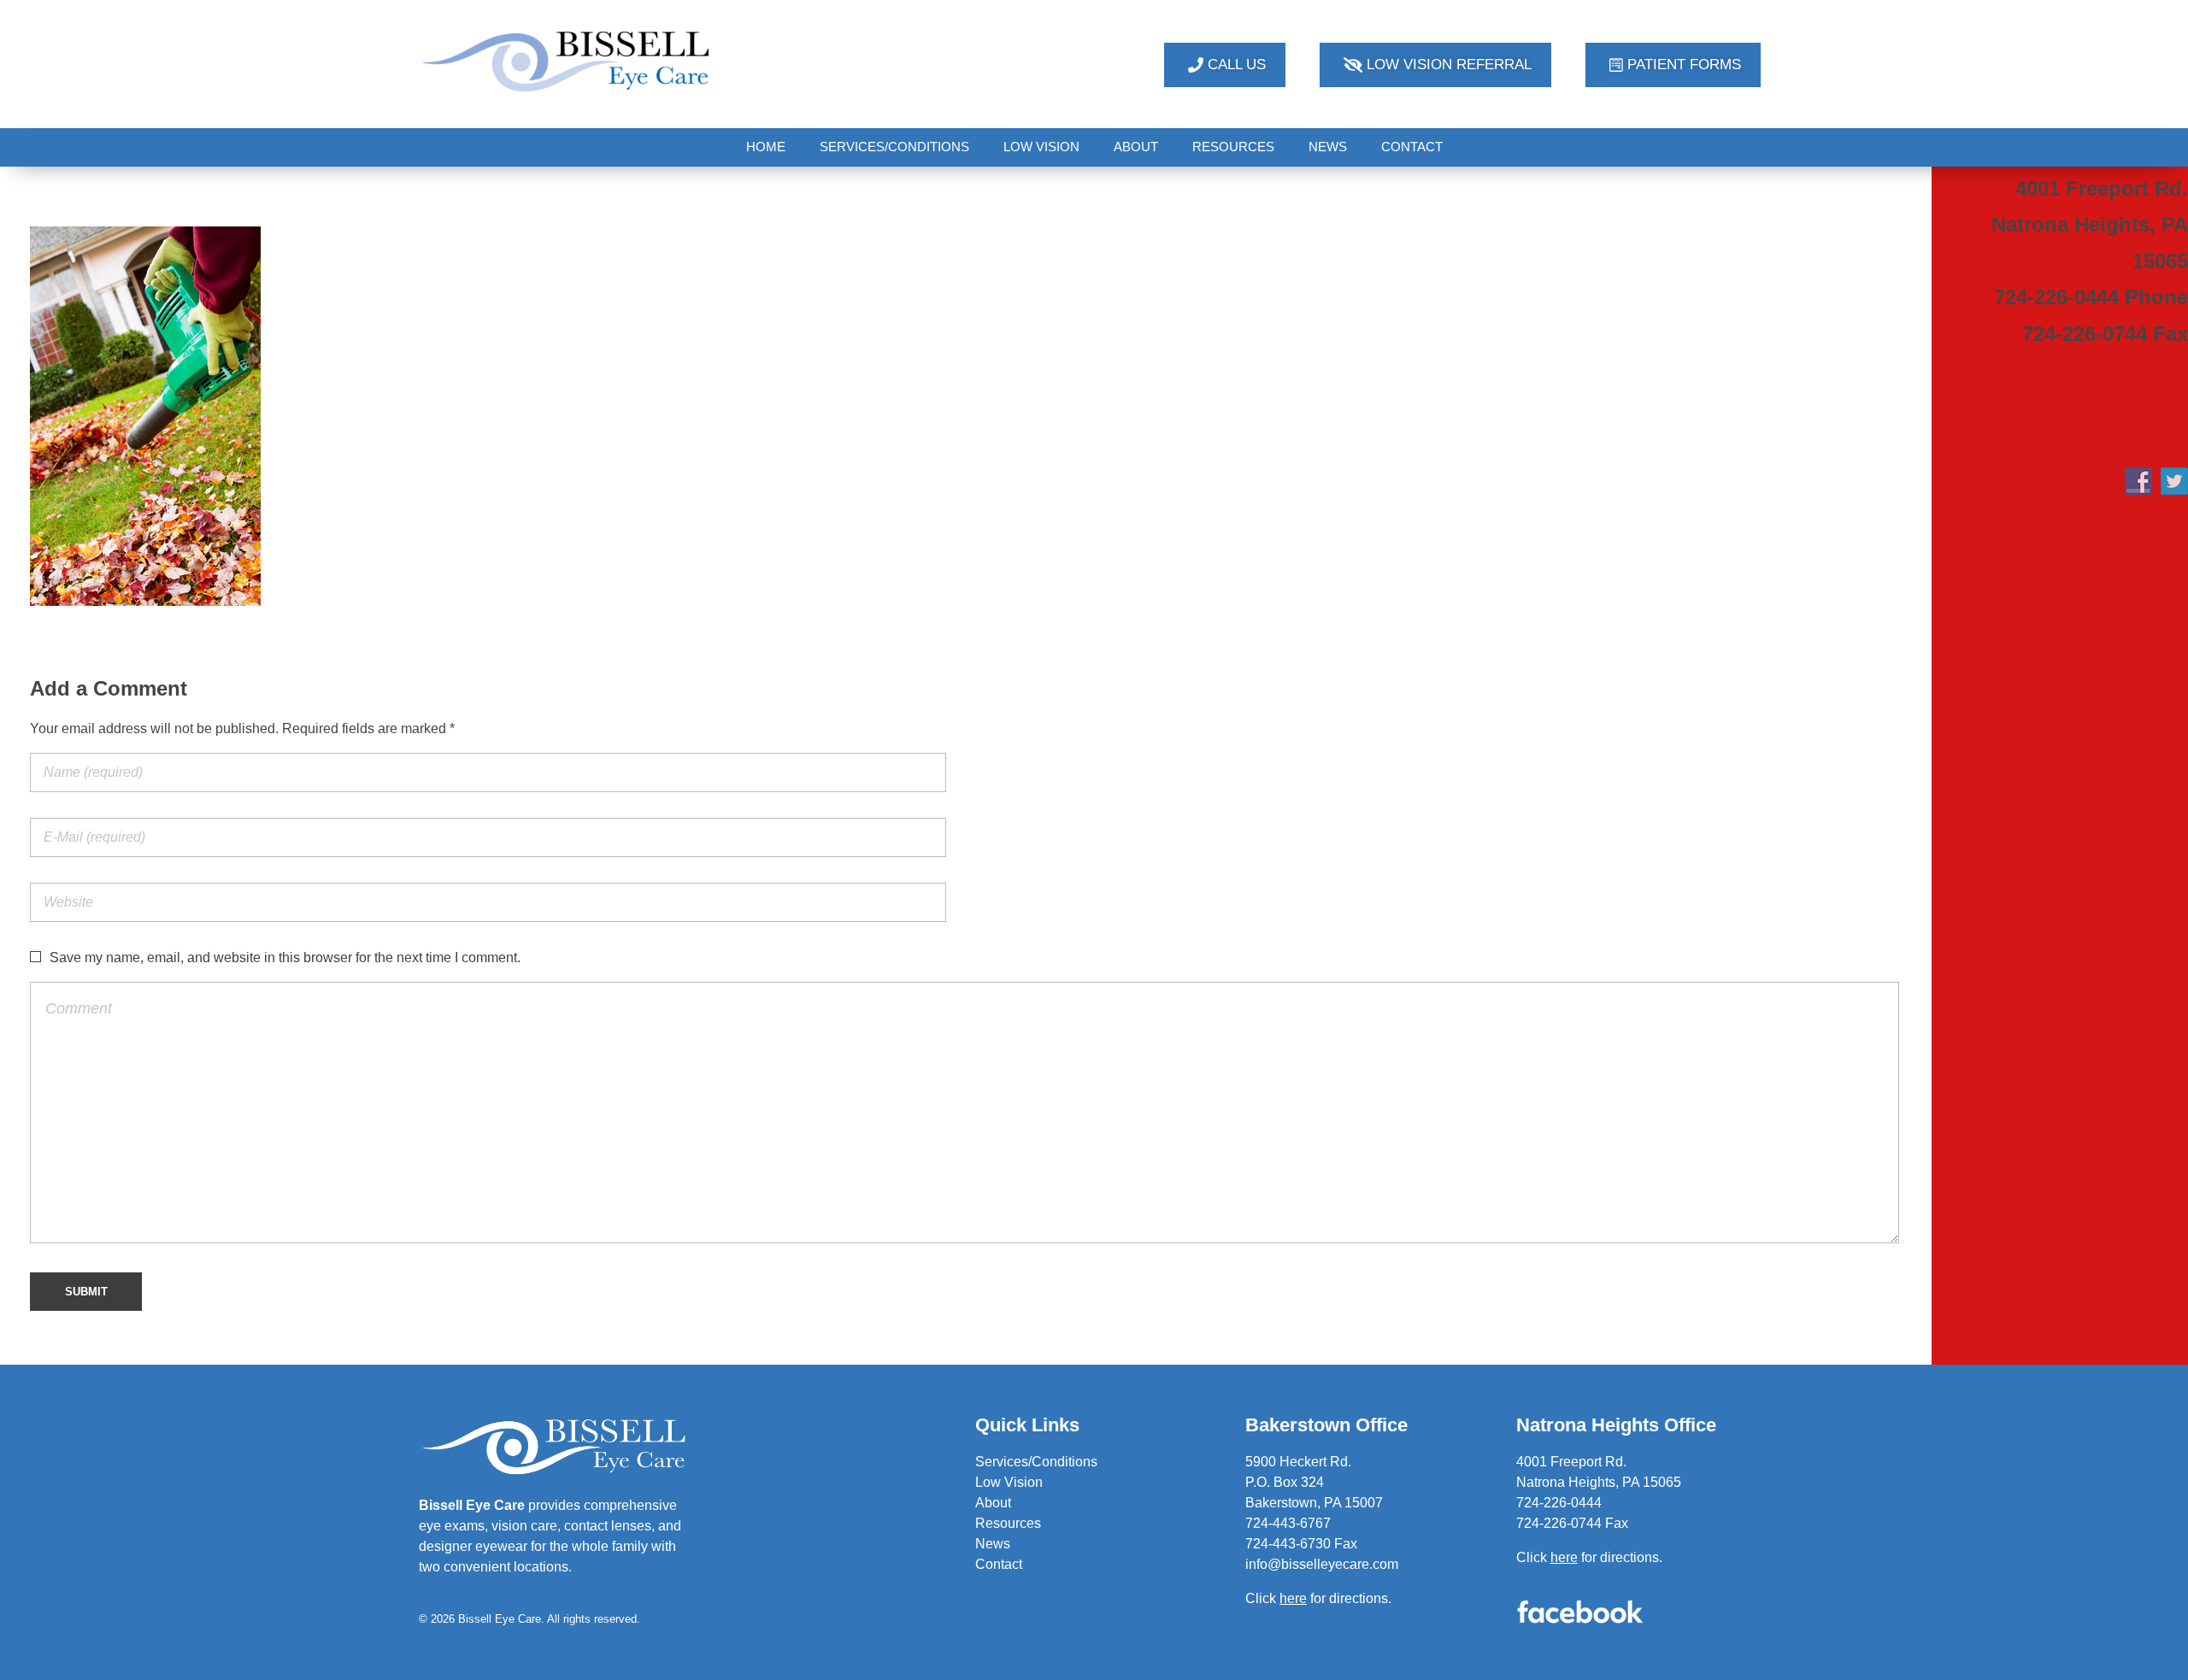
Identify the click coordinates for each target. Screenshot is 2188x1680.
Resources (1008, 1523)
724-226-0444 (1559, 1503)
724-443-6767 (1288, 1523)
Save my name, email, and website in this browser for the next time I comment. (285, 957)
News (993, 1544)
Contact (999, 1564)
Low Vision (1009, 1482)
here (1564, 1557)
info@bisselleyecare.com (1322, 1564)
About (993, 1503)
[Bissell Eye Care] (568, 61)
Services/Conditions (1036, 1462)
